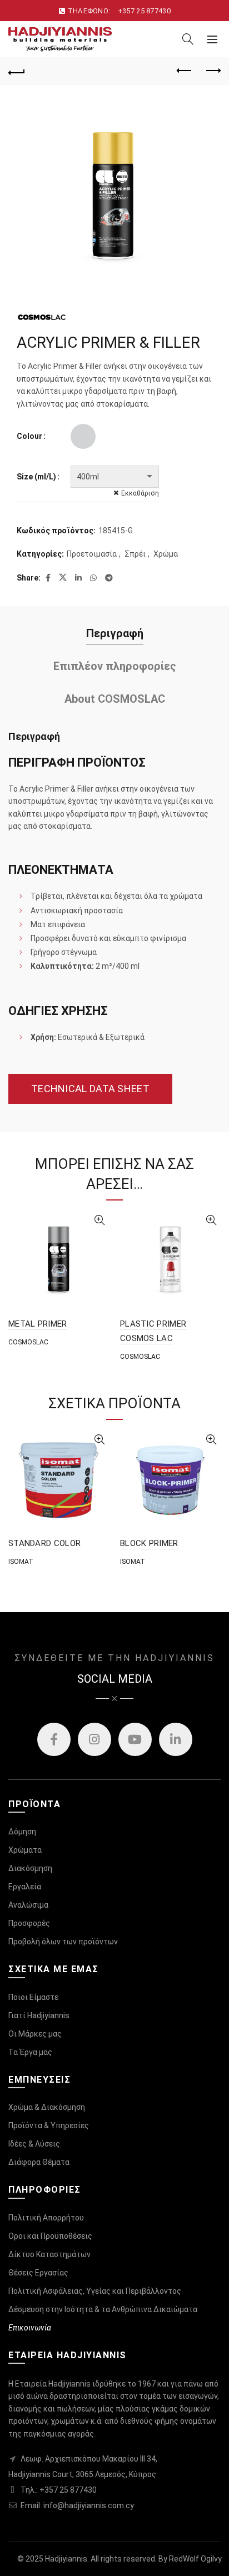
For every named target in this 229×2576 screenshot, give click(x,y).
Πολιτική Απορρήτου (46, 2218)
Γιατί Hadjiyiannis (39, 2015)
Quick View (99, 1220)
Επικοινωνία (30, 2328)
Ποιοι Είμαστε (33, 1997)
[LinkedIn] (176, 1739)
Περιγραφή (115, 633)
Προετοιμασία (92, 554)
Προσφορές (29, 1923)
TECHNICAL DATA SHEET (90, 1089)
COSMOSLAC (28, 1342)
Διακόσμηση (30, 1868)
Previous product (185, 71)
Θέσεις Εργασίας (38, 2273)
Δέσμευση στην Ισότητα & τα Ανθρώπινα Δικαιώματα (103, 2309)
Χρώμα (166, 554)
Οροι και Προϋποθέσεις (50, 2236)
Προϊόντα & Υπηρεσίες (49, 2125)
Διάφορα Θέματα (39, 2162)
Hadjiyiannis (66, 2559)
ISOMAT (21, 1562)
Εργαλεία (25, 1887)
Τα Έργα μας (30, 2052)
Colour (29, 436)
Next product (212, 71)
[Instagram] (94, 1739)
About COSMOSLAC (115, 699)
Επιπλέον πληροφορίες (115, 666)
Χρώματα (25, 1850)
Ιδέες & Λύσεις (34, 2144)
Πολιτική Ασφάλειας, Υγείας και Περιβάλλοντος (95, 2291)
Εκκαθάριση (140, 493)
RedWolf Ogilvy (195, 2559)
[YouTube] (135, 1739)
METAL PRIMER (38, 1324)
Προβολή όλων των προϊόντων (63, 1942)
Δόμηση (22, 1832)
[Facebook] (54, 1739)
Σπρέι (135, 554)
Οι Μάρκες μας (35, 2034)
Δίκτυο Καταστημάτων (49, 2254)
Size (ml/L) (36, 477)
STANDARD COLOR (44, 1543)
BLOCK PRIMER (149, 1543)
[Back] (17, 71)
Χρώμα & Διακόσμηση (47, 2107)
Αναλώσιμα (28, 1905)
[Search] (188, 39)
